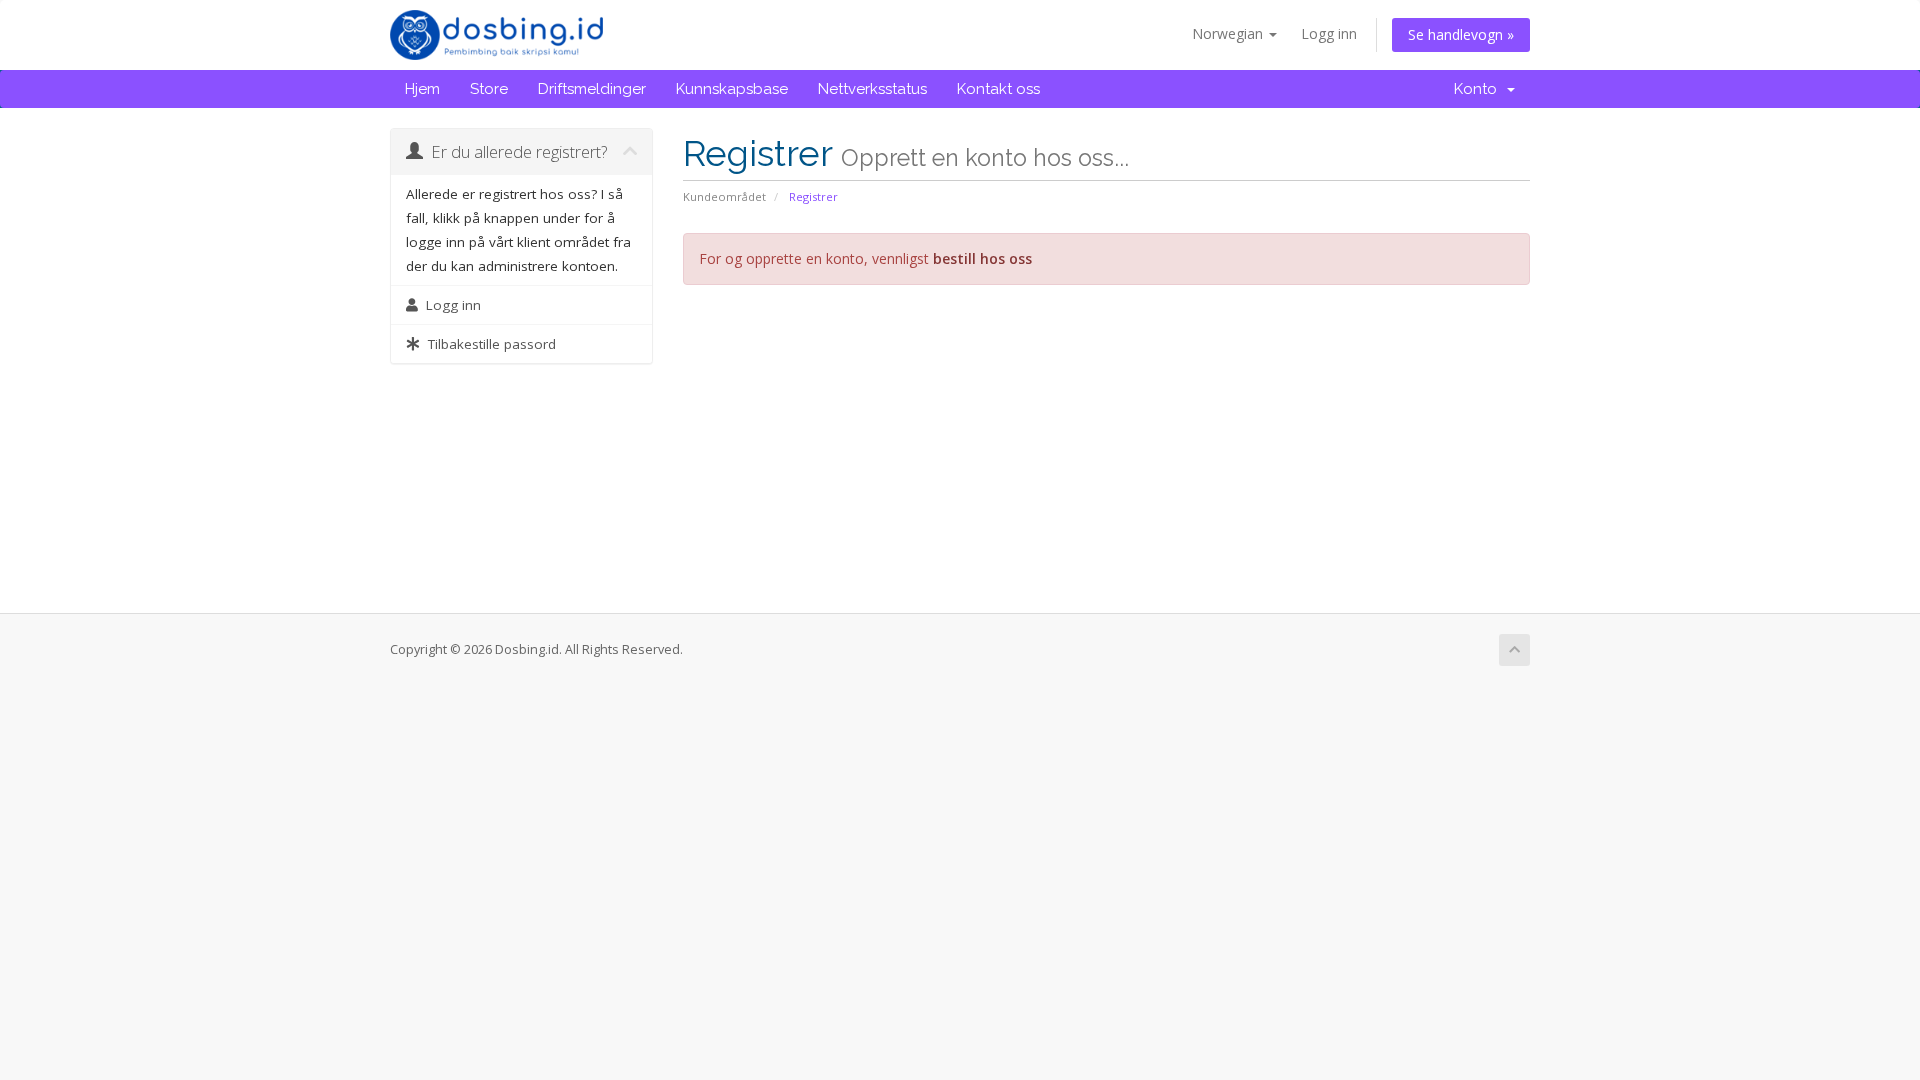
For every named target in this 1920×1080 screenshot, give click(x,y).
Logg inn (1329, 33)
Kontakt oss (998, 89)
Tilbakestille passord (488, 344)
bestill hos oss (982, 258)
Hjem (422, 89)
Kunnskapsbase (732, 89)
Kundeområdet (724, 196)
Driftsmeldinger (592, 89)
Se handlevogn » (1461, 34)
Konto (1479, 89)
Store (489, 89)
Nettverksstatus (872, 89)
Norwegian (1229, 33)
